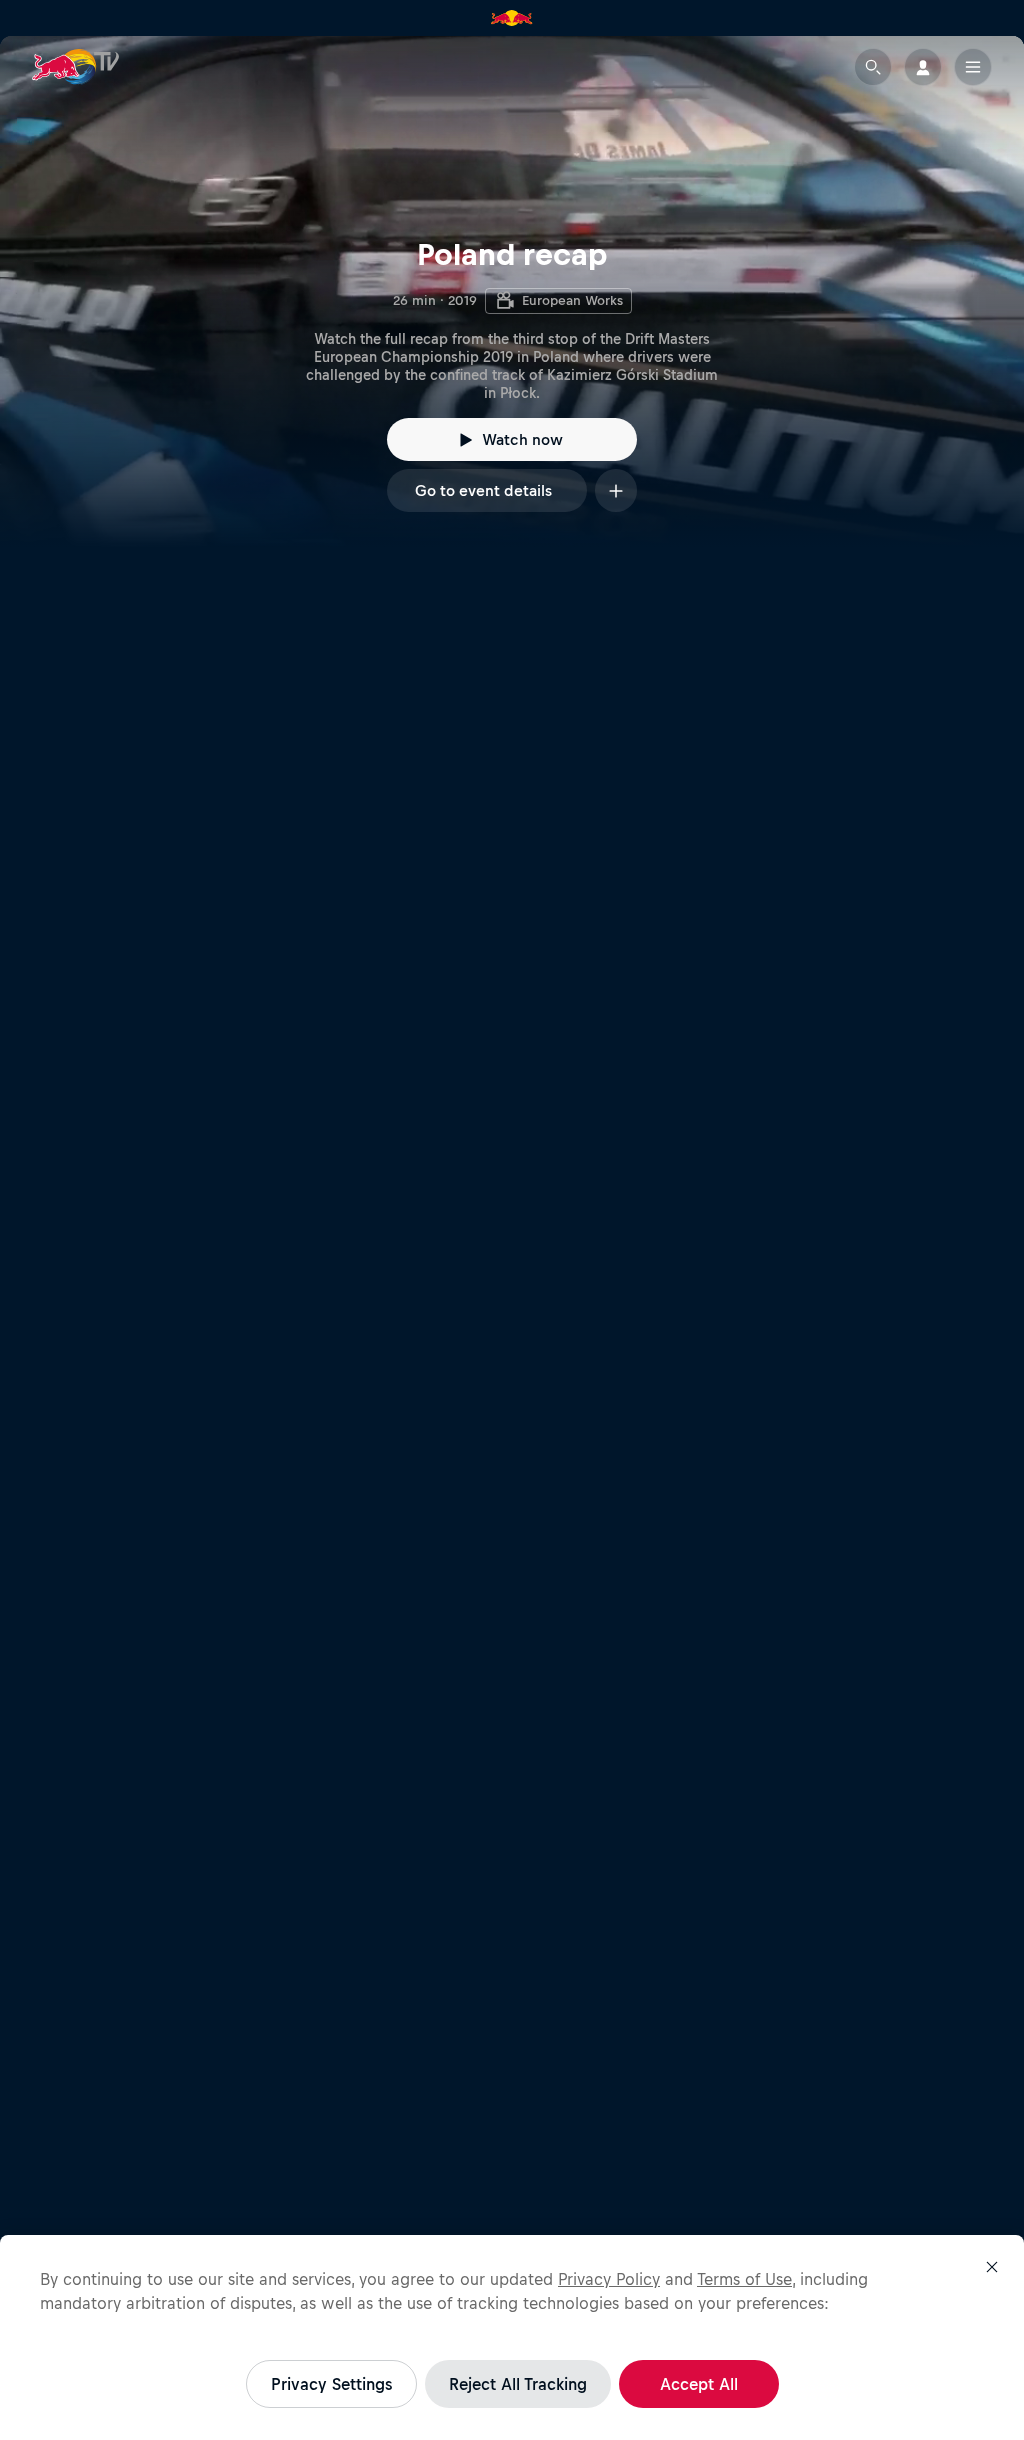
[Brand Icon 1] (512, 18)
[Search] (873, 67)
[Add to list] (616, 490)
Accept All (699, 2384)
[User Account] (923, 67)
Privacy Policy (609, 2279)
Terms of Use (744, 2279)
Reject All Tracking (518, 2384)
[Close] (992, 2267)
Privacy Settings (331, 2384)
